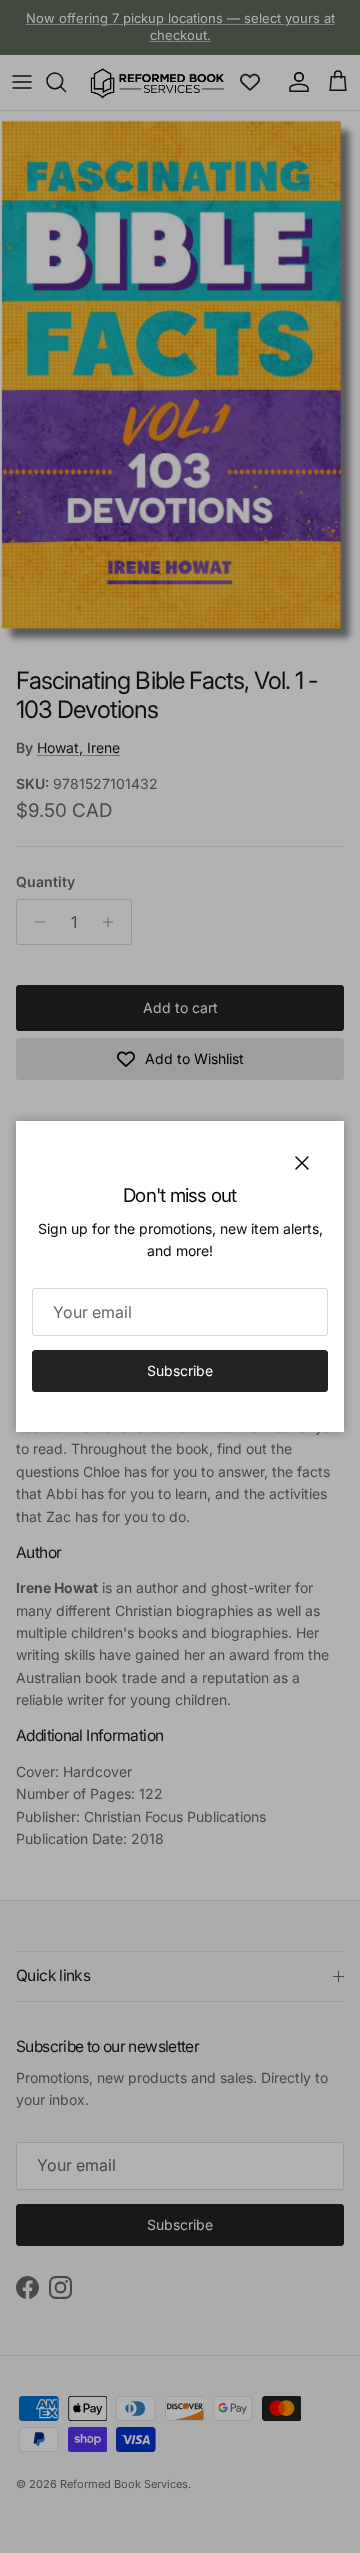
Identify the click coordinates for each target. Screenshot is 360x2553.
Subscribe (180, 1370)
